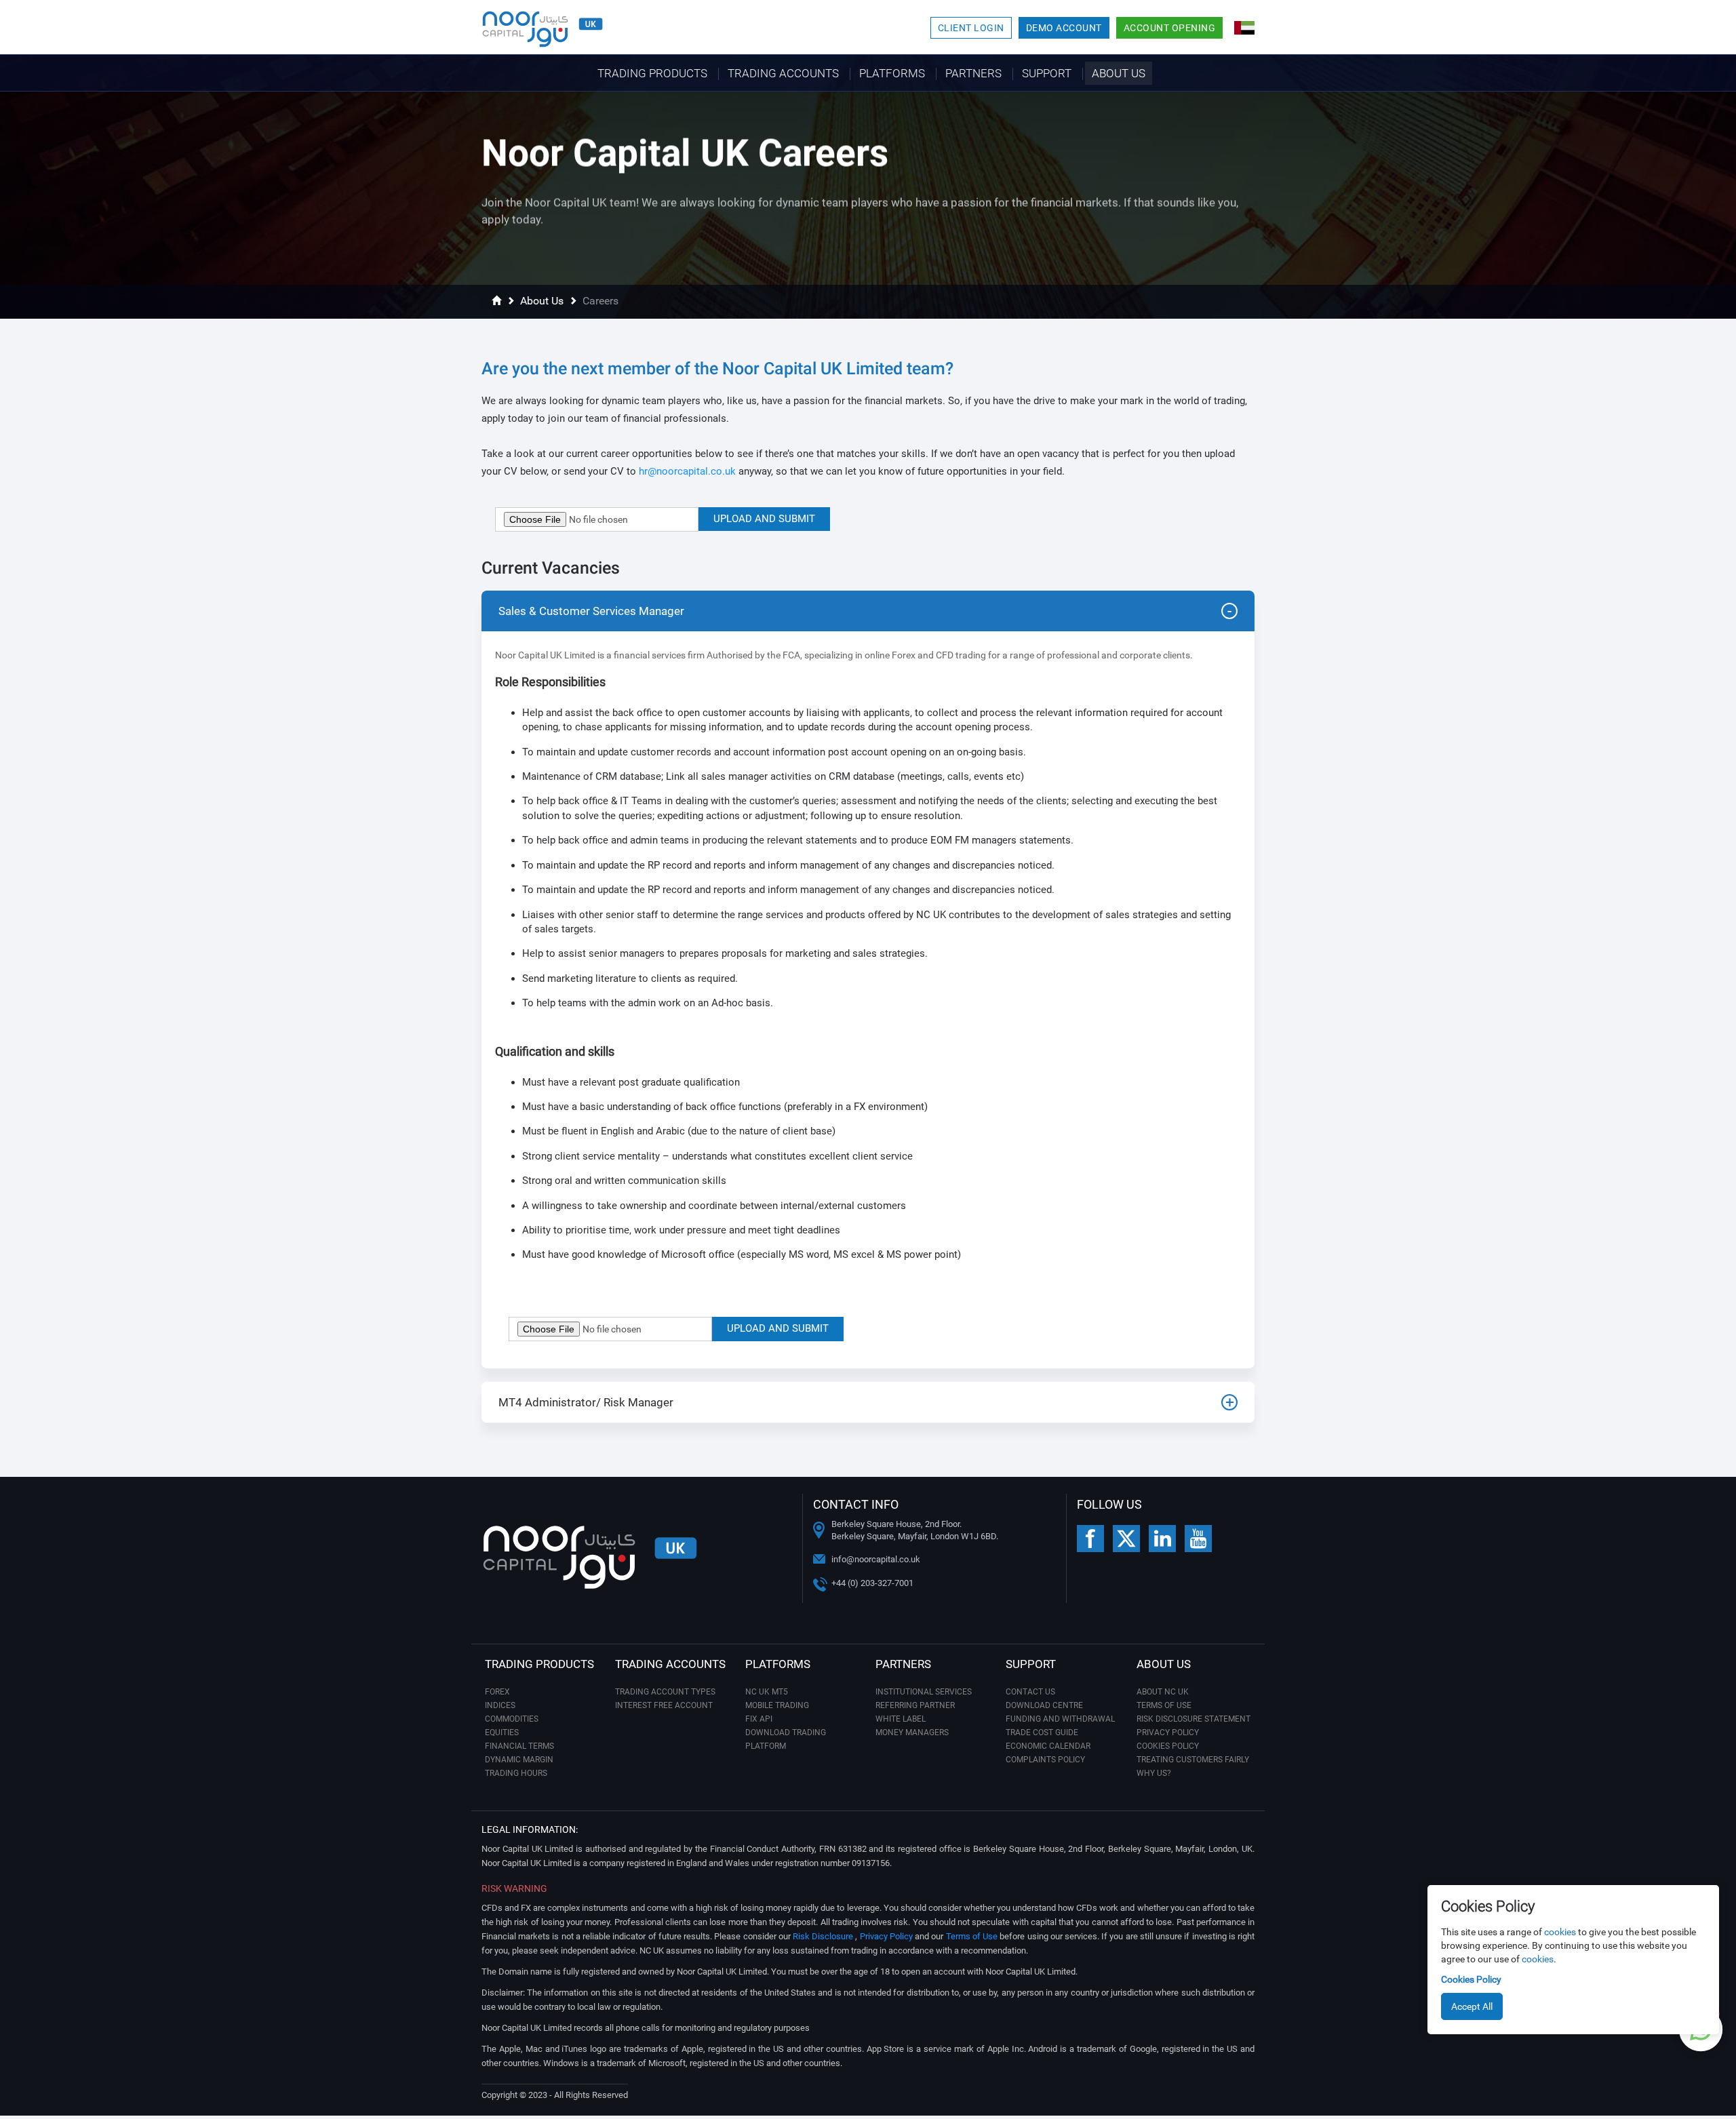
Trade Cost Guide (1042, 1732)
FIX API (759, 1719)
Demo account (1064, 28)
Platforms (892, 73)
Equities (502, 1732)
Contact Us (1030, 1692)
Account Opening (1170, 28)
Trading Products (652, 73)
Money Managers (912, 1732)
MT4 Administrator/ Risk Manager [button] (586, 1402)
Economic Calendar (1048, 1746)
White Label (901, 1719)
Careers (600, 301)
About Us (1119, 73)
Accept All (1472, 2006)
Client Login (971, 28)
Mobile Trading (777, 1705)
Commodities (512, 1719)
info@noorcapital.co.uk (876, 1559)
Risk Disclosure (824, 1936)
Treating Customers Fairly (1193, 1760)
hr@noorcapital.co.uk (687, 471)
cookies (1560, 1932)
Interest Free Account (664, 1705)
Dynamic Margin (519, 1760)
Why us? (1154, 1773)
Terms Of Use (1164, 1705)
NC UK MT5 (767, 1692)
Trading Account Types (665, 1692)
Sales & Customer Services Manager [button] (591, 611)
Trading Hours (516, 1773)
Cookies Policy (1471, 1979)
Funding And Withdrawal (1060, 1719)
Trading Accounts (783, 73)
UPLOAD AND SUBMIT (764, 519)
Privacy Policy (1168, 1732)
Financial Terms (519, 1746)
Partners (973, 73)
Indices (500, 1705)
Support (1047, 73)
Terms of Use (972, 1936)
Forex (497, 1692)
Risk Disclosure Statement (1193, 1719)
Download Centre (1044, 1705)
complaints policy (1045, 1760)
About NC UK (1163, 1692)
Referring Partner (915, 1705)
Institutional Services (924, 1692)
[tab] (868, 611)
